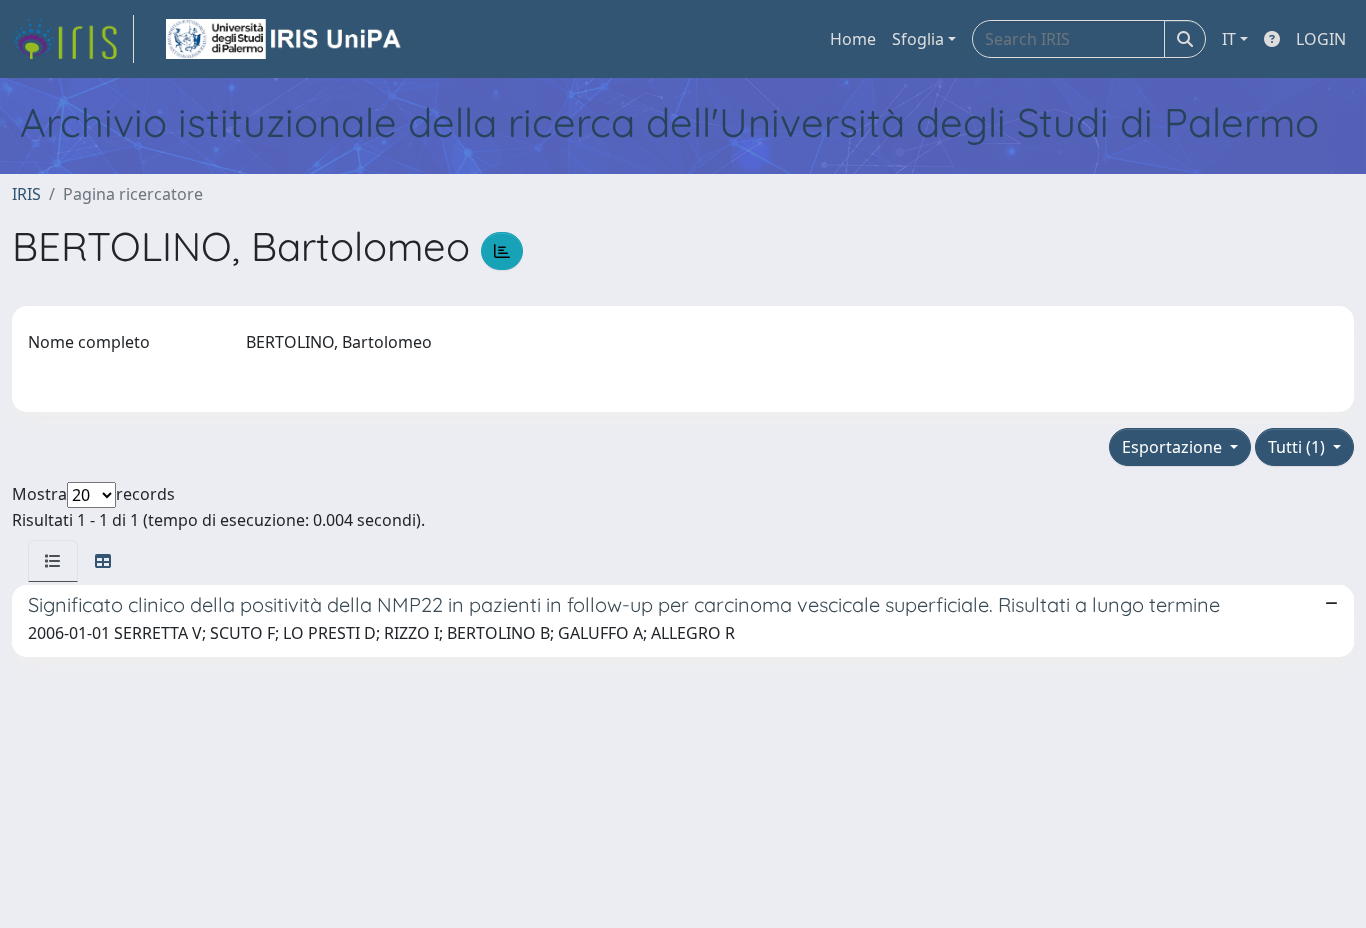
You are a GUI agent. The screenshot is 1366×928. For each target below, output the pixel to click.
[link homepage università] (285, 39)
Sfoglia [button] (918, 39)
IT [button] (1229, 39)
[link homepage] (73, 39)
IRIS (26, 194)
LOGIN (1321, 39)
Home (853, 39)
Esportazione (1174, 447)
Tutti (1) (1298, 447)
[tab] (53, 561)
